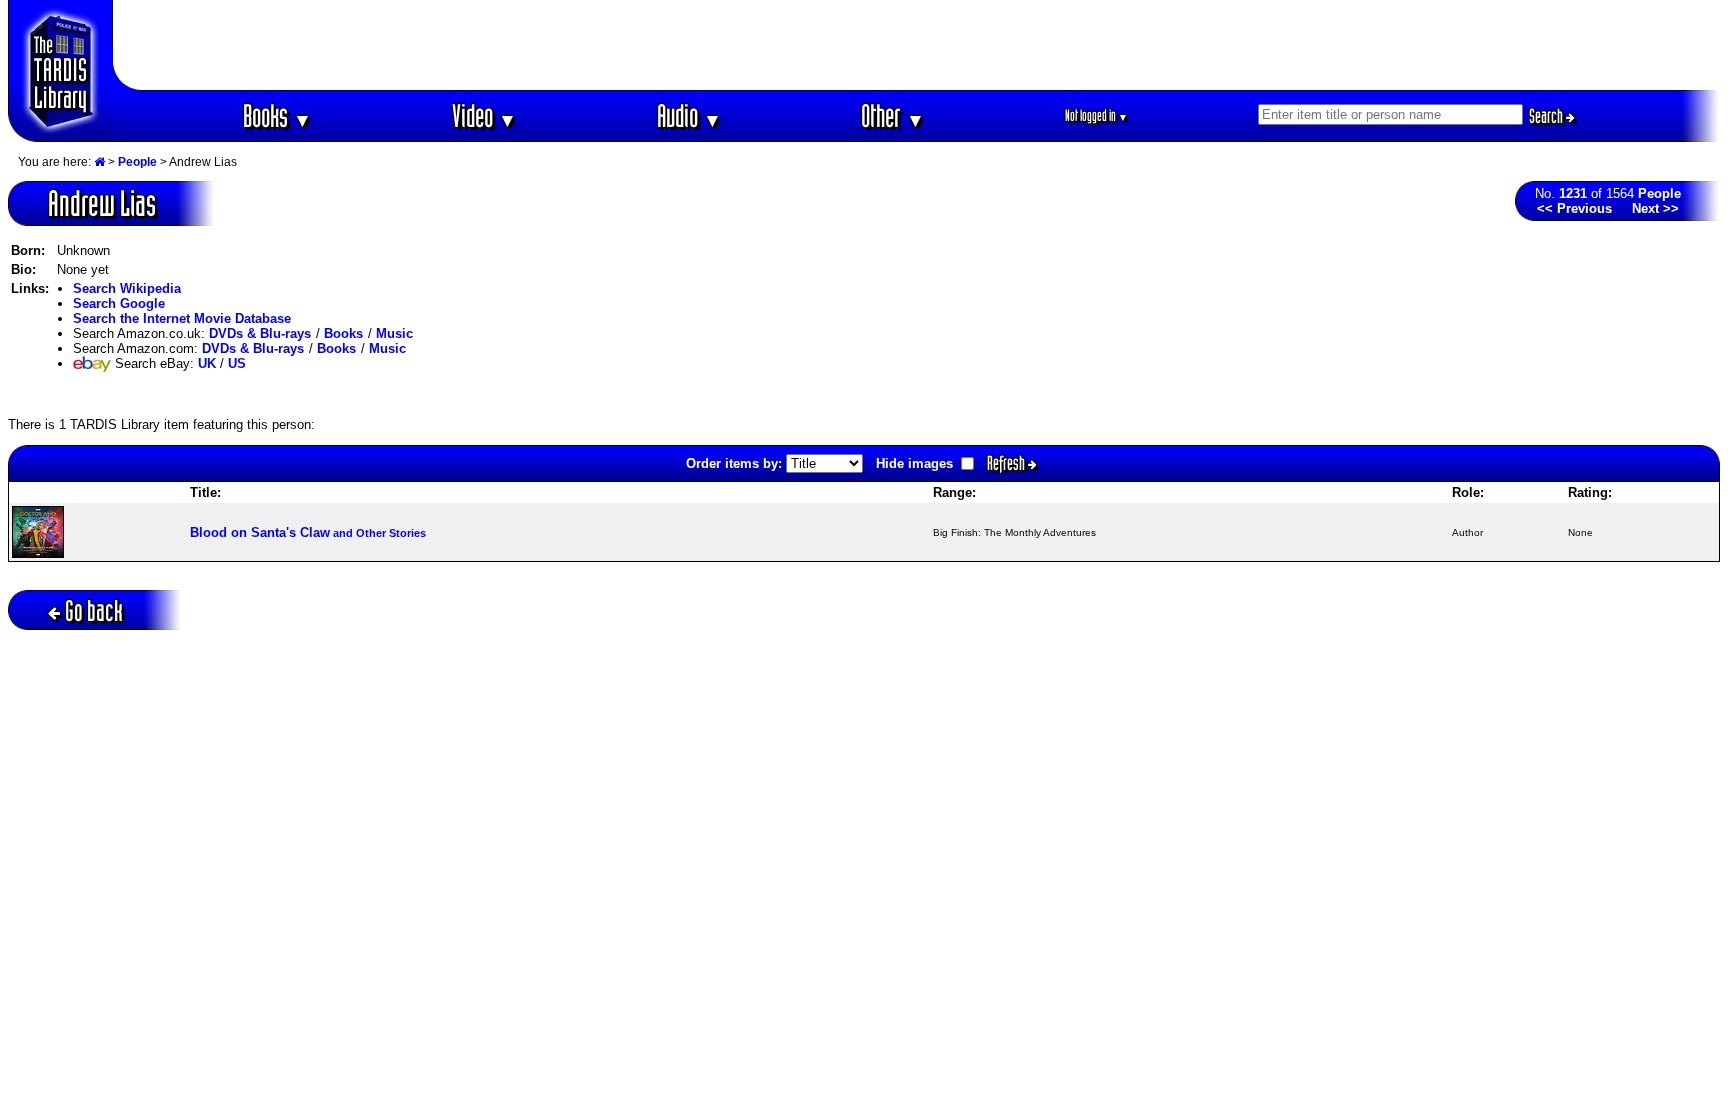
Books (277, 115)
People (137, 162)
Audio (689, 115)
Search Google (119, 303)
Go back (94, 610)
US (237, 363)
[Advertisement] (917, 45)
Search (1547, 116)
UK (207, 363)
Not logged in (1096, 115)
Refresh (1007, 463)
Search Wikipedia (127, 288)
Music (394, 333)
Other (893, 115)
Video (484, 115)
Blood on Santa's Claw (308, 532)
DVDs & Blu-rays (260, 333)
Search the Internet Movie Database (182, 318)
